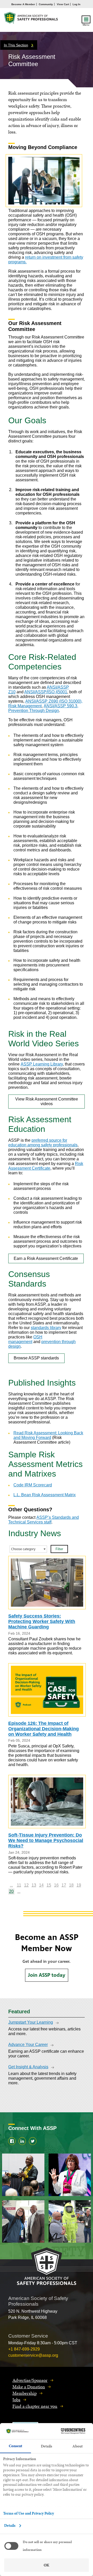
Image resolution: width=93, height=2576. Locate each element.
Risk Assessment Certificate (46, 1166)
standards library (46, 1328)
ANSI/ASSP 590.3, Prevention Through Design (43, 708)
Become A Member (23, 4)
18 (71, 1885)
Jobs (16, 2400)
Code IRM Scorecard (33, 1485)
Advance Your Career (28, 2045)
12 (26, 1885)
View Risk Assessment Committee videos (47, 1101)
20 (11, 1891)
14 (41, 1885)
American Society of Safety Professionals (31, 19)
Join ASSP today (47, 1975)
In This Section (16, 45)
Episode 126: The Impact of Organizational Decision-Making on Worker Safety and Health (44, 1729)
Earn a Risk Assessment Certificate (46, 1258)
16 (56, 1885)
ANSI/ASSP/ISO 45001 (46, 692)
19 (79, 1885)
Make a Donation (29, 2387)
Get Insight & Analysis (28, 2067)
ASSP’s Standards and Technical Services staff (44, 1520)
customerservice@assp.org (33, 2355)
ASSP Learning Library (42, 1064)
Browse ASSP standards (36, 1358)
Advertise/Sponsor (30, 2380)
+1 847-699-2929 (24, 2349)
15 (49, 1885)
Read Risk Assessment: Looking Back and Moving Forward (48, 1435)
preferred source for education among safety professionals (43, 1143)
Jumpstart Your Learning (31, 2022)
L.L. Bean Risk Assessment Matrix (45, 1495)
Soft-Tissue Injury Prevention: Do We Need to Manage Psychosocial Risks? (46, 1840)
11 (19, 1885)
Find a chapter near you (35, 2406)
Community (46, 4)
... (11, 1885)
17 (64, 1885)
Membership (25, 2393)
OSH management (25, 1339)
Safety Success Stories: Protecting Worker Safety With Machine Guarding (42, 1621)
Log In (76, 4)
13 (34, 1885)
